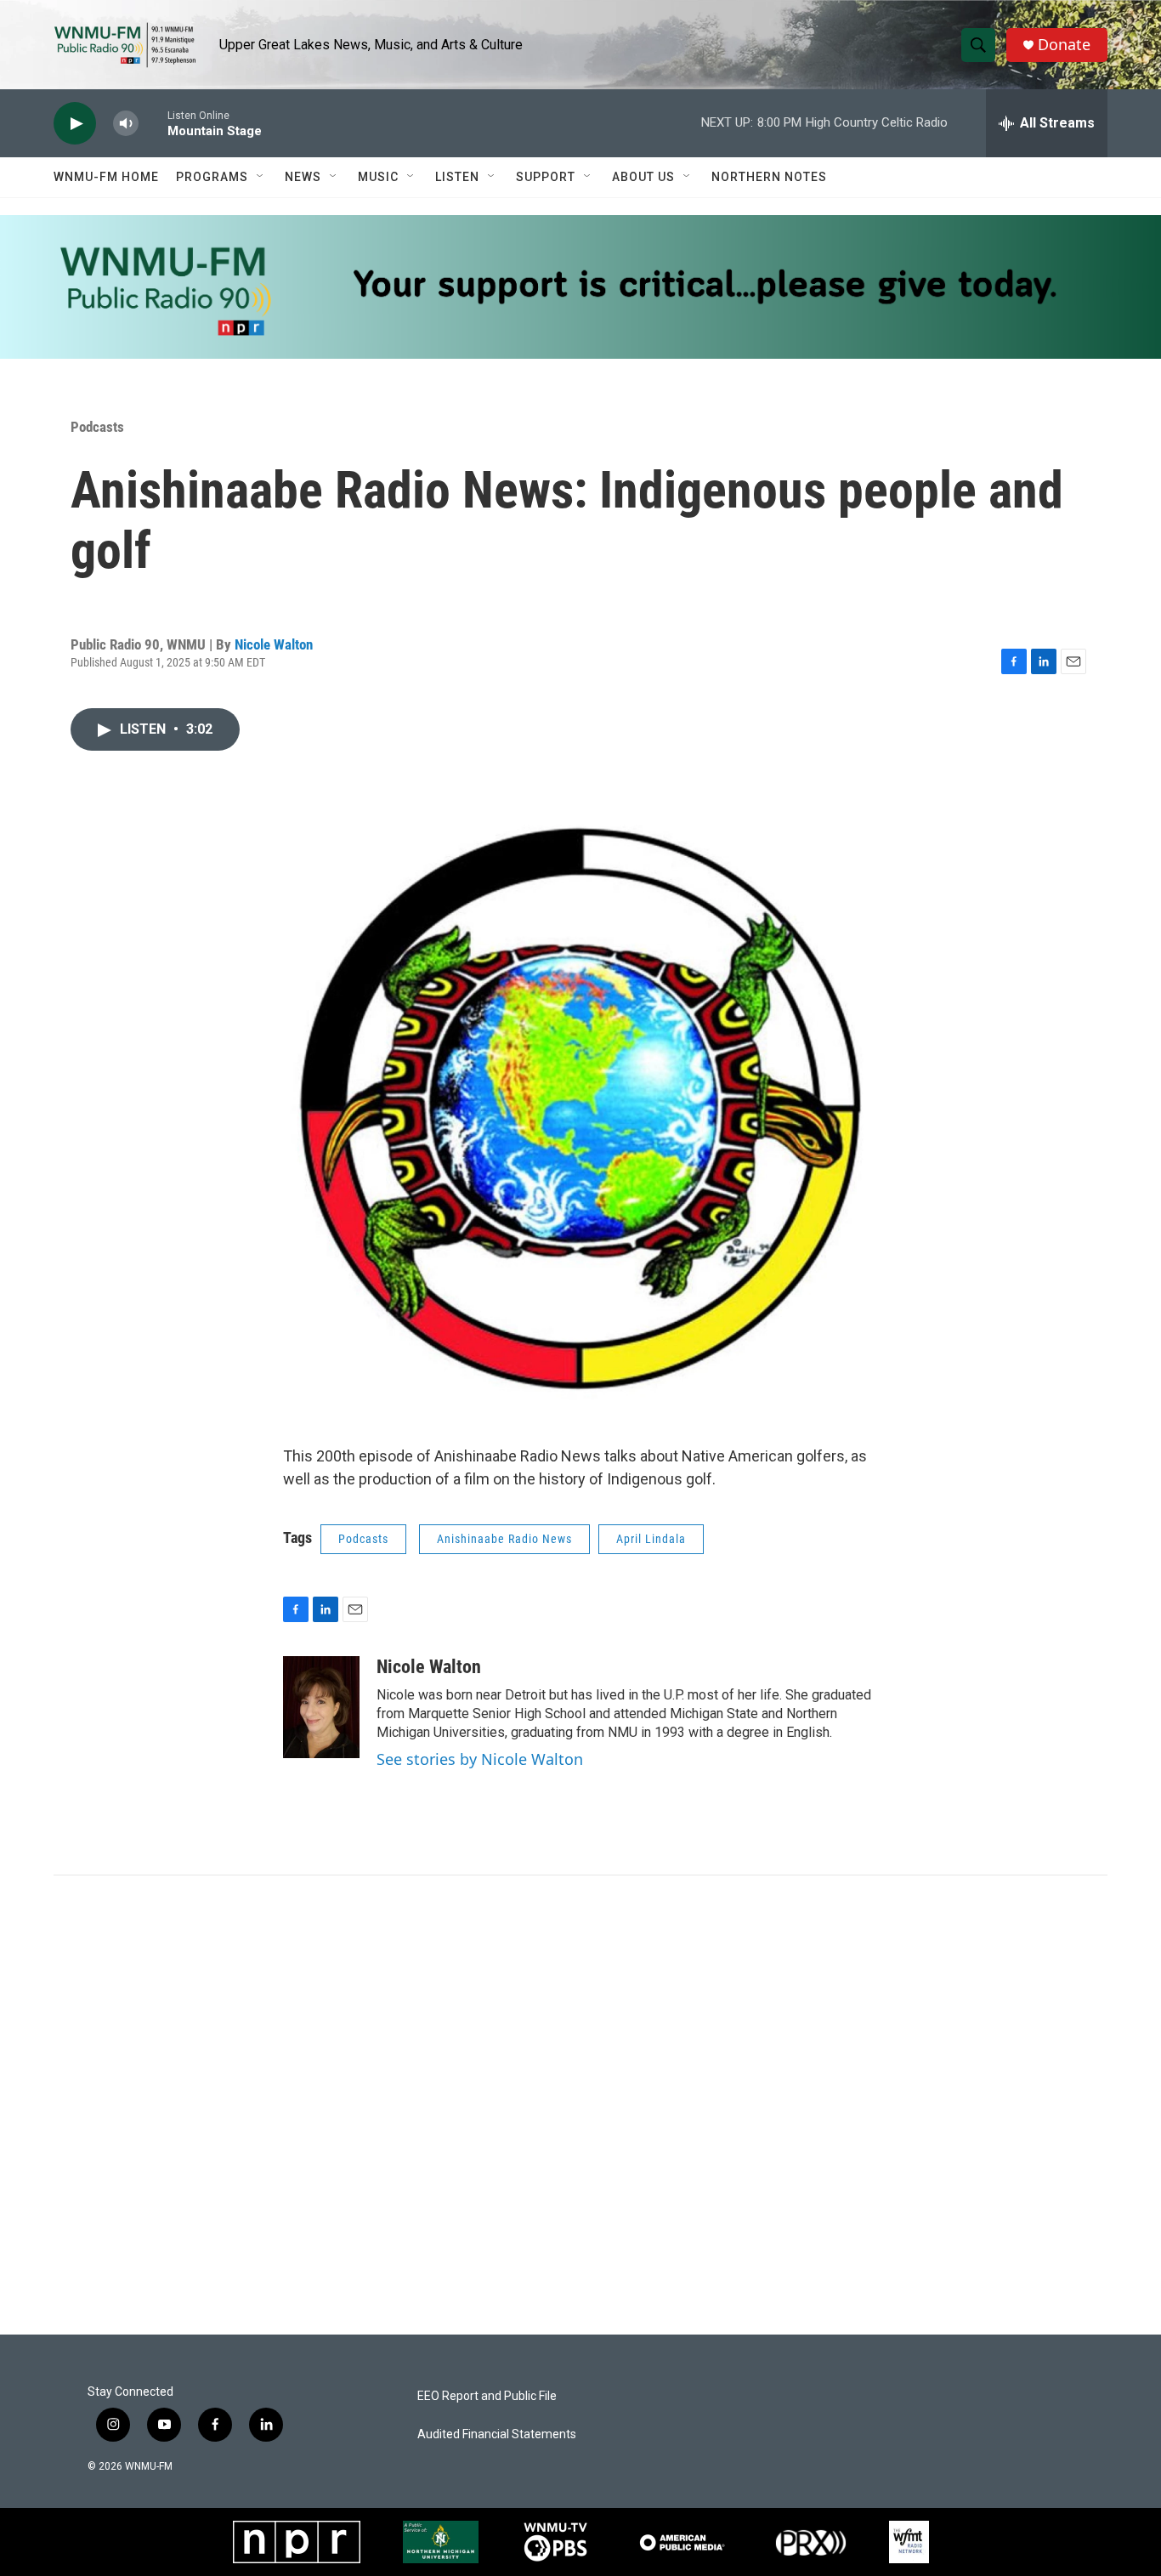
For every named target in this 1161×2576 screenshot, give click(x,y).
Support (546, 177)
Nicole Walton (274, 644)
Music (378, 177)
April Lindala (651, 1539)
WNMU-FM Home (106, 177)
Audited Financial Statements (497, 2434)
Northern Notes (769, 177)
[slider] (153, 123)
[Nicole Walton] (321, 1707)
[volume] (126, 124)
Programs (212, 177)
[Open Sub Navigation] (261, 177)
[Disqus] (580, 2105)
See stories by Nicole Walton (480, 1759)
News (303, 177)
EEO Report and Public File (487, 2396)
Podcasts (97, 427)
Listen (457, 177)
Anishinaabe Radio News (504, 1539)
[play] (75, 124)
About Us (643, 177)
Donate (1064, 45)
